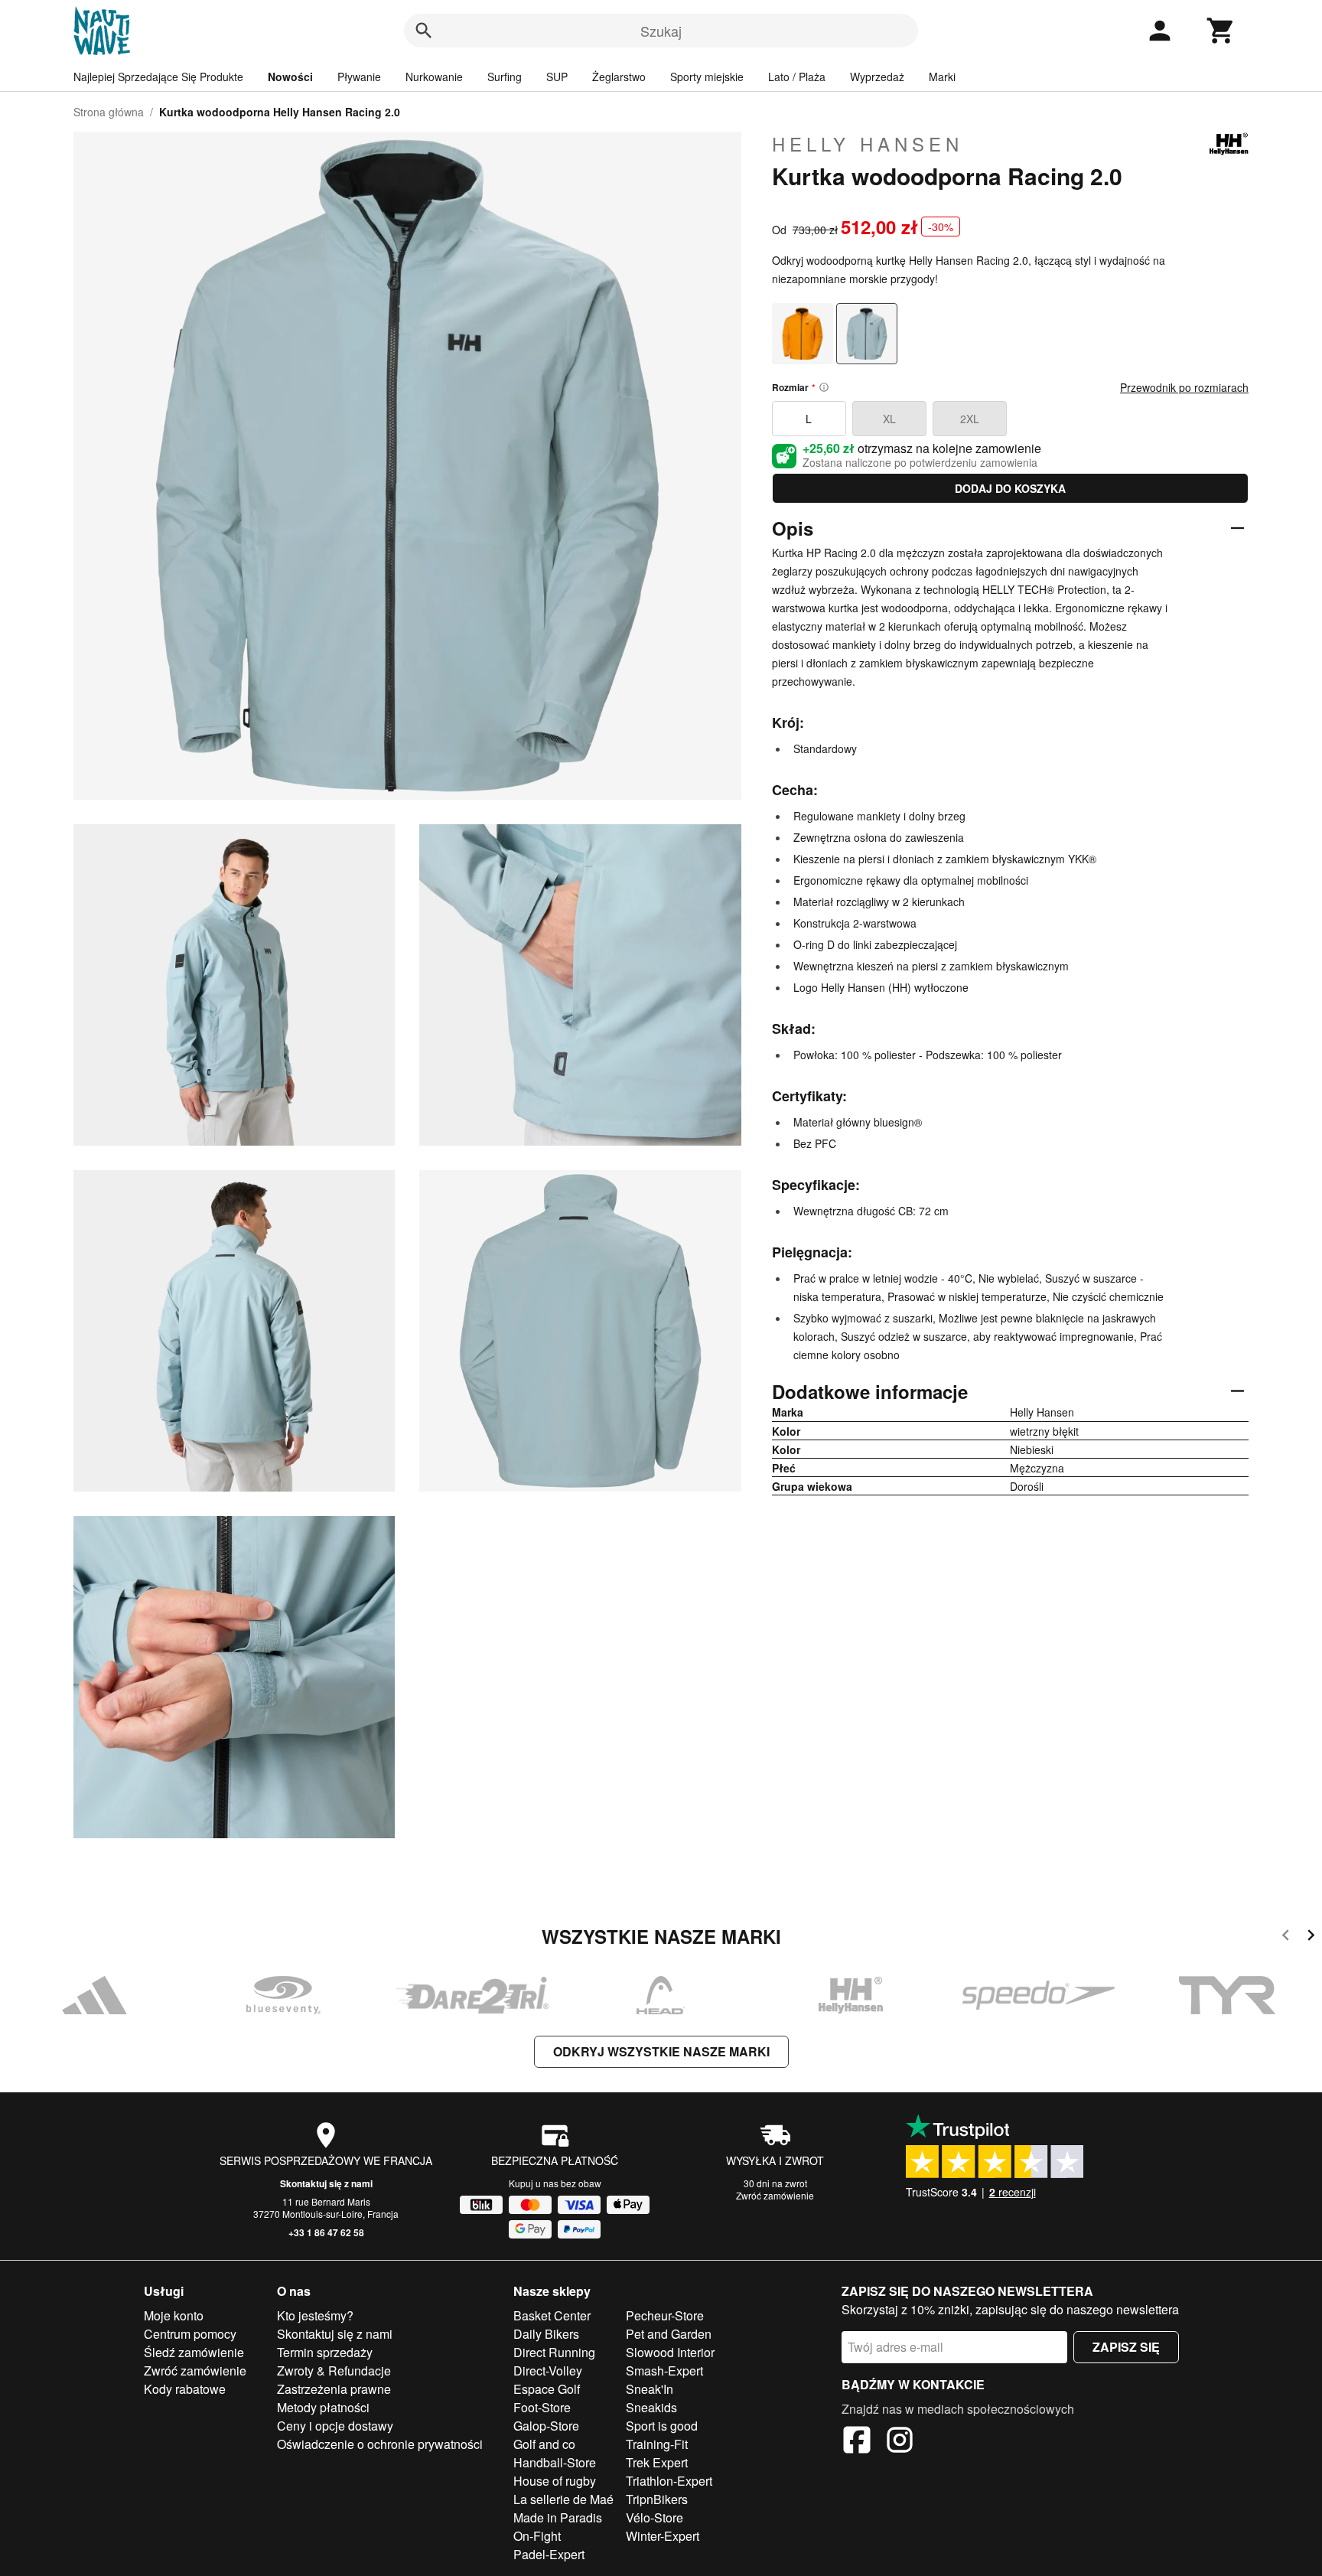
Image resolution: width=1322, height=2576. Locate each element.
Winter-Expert (663, 2536)
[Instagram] (900, 2442)
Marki (942, 77)
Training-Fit (657, 2444)
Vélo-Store (654, 2517)
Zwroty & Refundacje (334, 2371)
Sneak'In (650, 2389)
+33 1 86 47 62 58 (326, 2232)
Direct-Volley (548, 2371)
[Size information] (824, 387)
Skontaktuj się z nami (326, 2183)
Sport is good (662, 2426)
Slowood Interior (670, 2352)
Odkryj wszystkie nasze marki (661, 2051)
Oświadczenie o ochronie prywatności (380, 2444)
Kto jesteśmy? (315, 2315)
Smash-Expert (664, 2371)
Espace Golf (547, 2389)
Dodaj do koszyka (1010, 488)
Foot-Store (542, 2407)
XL (889, 419)
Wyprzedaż (877, 77)
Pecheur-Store (665, 2315)
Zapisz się (1126, 2347)
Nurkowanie (434, 77)
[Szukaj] (424, 31)
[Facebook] (857, 2442)
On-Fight (537, 2536)
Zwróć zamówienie (775, 2195)
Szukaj (661, 31)
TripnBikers (657, 2499)
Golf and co (544, 2444)
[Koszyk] (1221, 31)
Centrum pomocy (190, 2334)
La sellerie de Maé (563, 2499)
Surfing (505, 77)
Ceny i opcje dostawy (335, 2426)
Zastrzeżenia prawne (334, 2389)
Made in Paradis (558, 2517)
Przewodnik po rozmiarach (1184, 387)
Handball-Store (555, 2462)
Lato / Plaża (797, 77)
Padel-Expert (549, 2554)
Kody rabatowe (185, 2389)
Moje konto (174, 2315)
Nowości (290, 77)
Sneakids (651, 2407)
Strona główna (109, 112)
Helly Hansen (868, 144)
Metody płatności (323, 2407)
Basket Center (552, 2315)
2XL (970, 419)
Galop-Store (546, 2426)
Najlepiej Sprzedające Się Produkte (158, 77)
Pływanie (359, 77)
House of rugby (555, 2481)
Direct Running (554, 2352)
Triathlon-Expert (669, 2481)
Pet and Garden (669, 2334)
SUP (557, 77)
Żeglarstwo (619, 77)
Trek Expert (657, 2462)
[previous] (1286, 1937)
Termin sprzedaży (325, 2352)
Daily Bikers (546, 2334)
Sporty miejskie (707, 77)
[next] (1311, 1937)
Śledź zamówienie (194, 2352)
